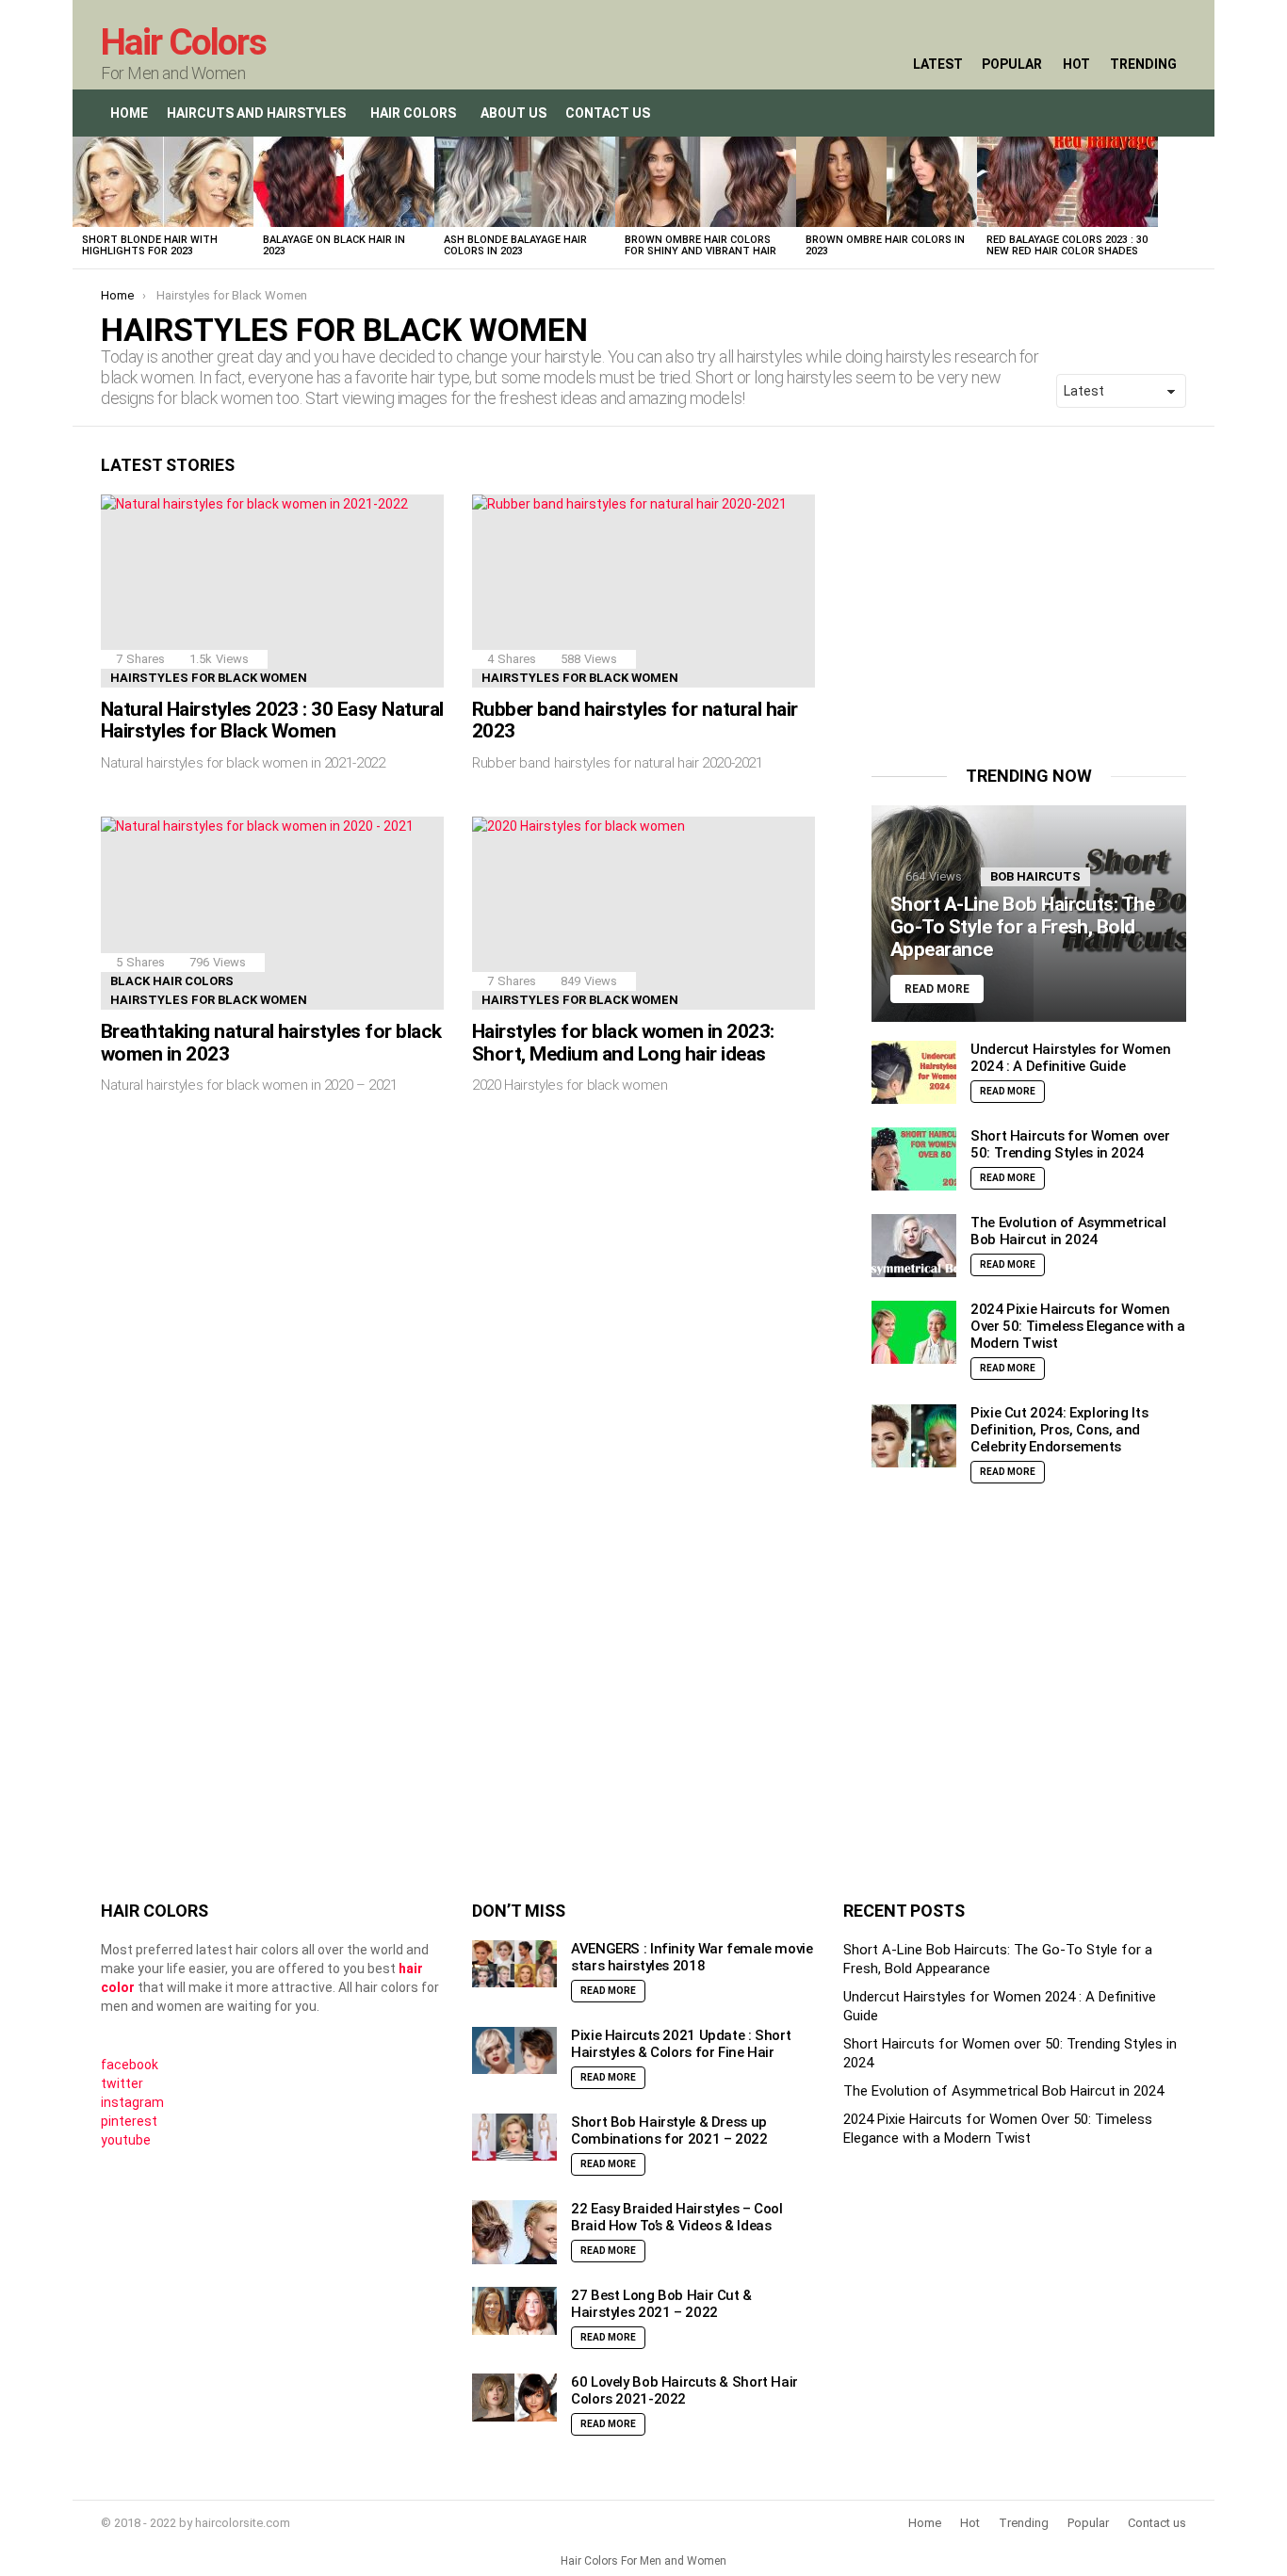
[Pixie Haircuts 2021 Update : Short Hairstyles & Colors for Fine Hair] (514, 2051)
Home (129, 113)
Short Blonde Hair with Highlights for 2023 (150, 245)
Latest (938, 64)
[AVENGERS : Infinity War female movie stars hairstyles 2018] (514, 1964)
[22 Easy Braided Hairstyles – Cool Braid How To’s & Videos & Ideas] (514, 2232)
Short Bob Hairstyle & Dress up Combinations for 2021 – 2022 (669, 2130)
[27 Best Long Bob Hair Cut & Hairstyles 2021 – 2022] (514, 2311)
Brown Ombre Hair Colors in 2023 (885, 245)
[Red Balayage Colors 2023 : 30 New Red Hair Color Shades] (1067, 182)
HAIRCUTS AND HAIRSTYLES (256, 113)
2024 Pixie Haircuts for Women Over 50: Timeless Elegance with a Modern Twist (1078, 1326)
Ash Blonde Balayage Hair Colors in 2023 (515, 245)
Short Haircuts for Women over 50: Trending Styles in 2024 (1070, 1144)
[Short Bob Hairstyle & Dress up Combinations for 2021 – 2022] (514, 2138)
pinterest (129, 2121)
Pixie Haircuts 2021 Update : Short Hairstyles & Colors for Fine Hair (681, 2044)
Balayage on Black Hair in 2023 (334, 245)
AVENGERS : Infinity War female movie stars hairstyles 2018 (692, 1957)
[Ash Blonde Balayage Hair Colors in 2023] (525, 182)
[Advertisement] (1030, 587)
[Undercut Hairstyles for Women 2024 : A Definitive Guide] (914, 1072)
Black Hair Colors (172, 981)
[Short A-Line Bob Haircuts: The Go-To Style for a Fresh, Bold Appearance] (1029, 914)
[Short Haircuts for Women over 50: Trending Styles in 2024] (914, 1159)
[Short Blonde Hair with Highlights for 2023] (163, 182)
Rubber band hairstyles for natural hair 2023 (635, 721)
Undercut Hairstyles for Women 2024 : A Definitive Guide (1070, 1058)
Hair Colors (183, 42)
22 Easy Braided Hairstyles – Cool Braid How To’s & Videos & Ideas (677, 2217)
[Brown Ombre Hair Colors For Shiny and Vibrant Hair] (706, 182)
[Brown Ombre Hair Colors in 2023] (887, 182)
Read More (1008, 1091)
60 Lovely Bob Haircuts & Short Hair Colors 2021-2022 (684, 2390)
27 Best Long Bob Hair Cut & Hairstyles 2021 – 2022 (661, 2304)
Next (1205, 203)
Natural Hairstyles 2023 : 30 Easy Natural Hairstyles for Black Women (272, 721)
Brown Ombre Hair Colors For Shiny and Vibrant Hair (701, 245)
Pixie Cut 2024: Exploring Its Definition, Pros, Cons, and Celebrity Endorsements (1059, 1430)
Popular (1012, 64)
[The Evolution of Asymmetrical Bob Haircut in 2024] (914, 1246)
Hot (1076, 64)
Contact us (1157, 2523)
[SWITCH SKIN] (1132, 113)
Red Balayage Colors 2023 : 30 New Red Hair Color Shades (1067, 245)
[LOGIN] (1171, 113)
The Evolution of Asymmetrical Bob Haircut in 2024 (1068, 1231)
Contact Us (608, 113)
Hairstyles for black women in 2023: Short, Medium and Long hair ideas (623, 1043)
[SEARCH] (1092, 113)
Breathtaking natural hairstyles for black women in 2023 (271, 1043)
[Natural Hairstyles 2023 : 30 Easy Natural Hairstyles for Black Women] (272, 591)
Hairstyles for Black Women (209, 678)
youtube (126, 2140)
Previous (82, 203)
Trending (1143, 64)
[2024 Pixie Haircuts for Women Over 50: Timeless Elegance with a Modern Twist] (914, 1332)
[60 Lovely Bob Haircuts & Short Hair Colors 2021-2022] (514, 2398)
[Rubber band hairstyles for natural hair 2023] (643, 591)
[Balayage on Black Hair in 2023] (344, 182)
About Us (513, 113)
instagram (132, 2102)
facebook (130, 2065)
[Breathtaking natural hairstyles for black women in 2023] (272, 913)
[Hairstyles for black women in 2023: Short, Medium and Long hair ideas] (643, 913)
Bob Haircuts (1035, 876)
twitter (122, 2083)
